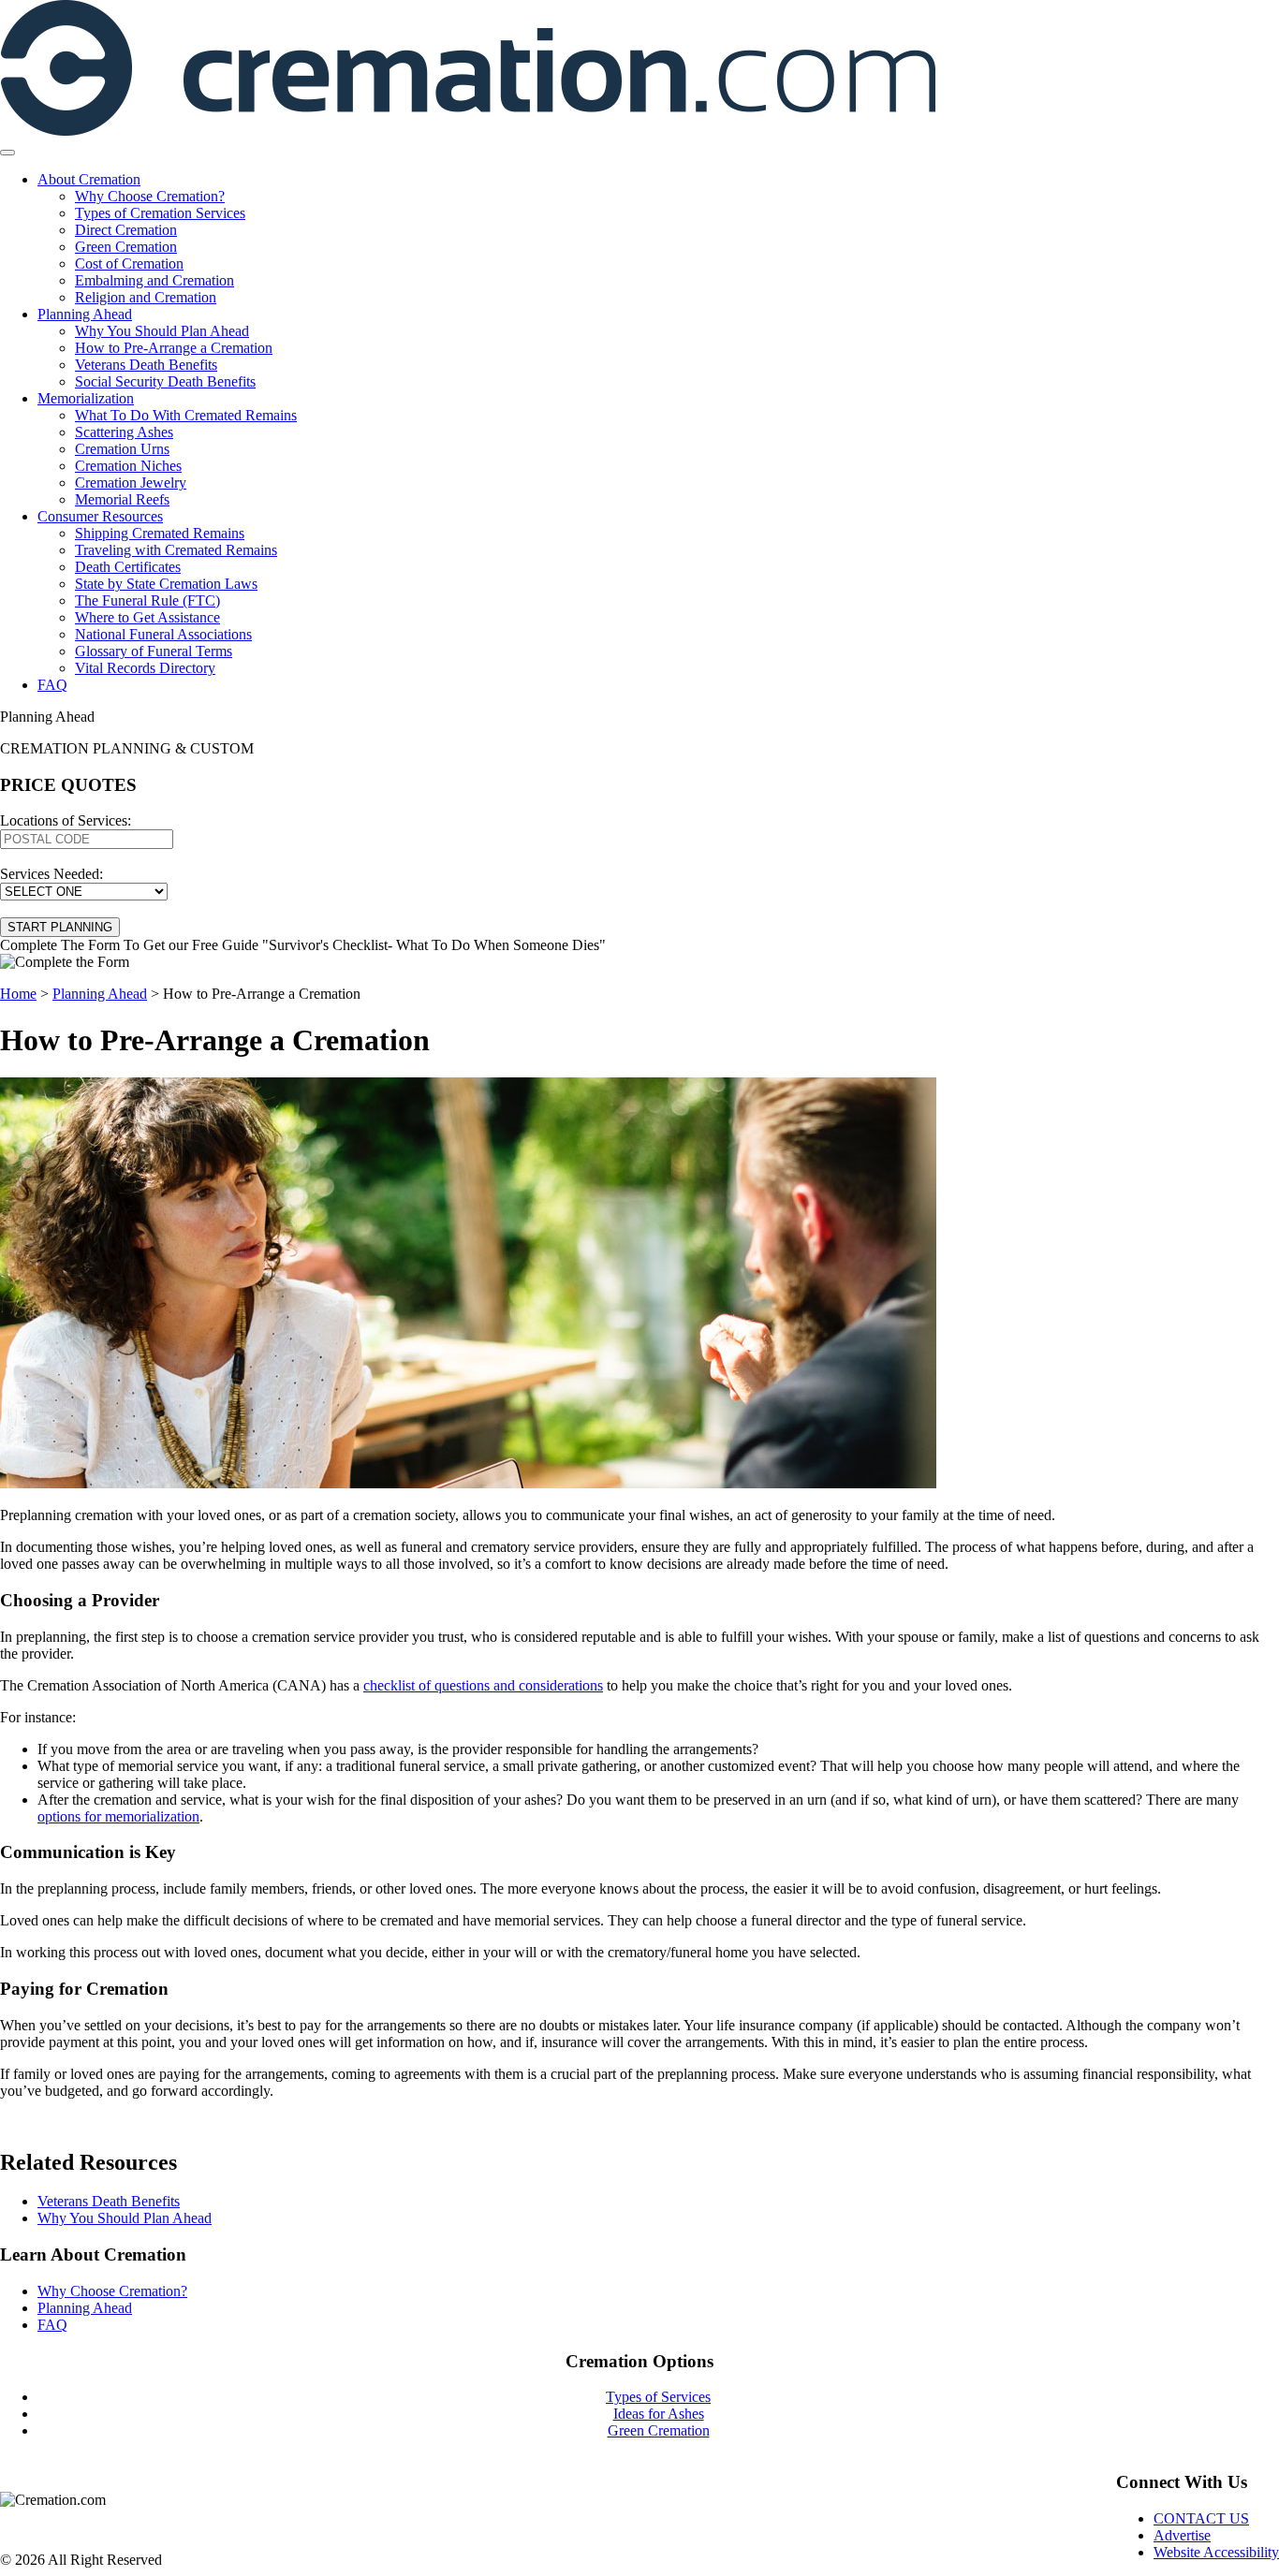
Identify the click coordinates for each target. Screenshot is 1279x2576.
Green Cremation (126, 247)
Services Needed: (51, 874)
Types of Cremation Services (160, 213)
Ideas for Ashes (659, 2414)
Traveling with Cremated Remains (176, 550)
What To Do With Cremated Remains (186, 415)
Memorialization (86, 398)
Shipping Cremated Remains (160, 533)
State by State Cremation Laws (166, 584)
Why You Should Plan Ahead (162, 331)
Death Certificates (128, 567)
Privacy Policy (39, 2527)
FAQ (52, 685)
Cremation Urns (122, 449)
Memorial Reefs (122, 499)
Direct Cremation (126, 230)
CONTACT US (1201, 2518)
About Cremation (89, 179)
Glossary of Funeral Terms (154, 651)
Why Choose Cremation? (150, 196)
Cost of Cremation (129, 263)
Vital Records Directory (145, 668)
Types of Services (658, 2397)
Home (18, 994)
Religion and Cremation (146, 297)
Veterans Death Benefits (146, 365)
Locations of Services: (66, 820)
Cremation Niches (128, 466)
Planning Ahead (85, 314)
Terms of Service (45, 2544)
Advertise (1182, 2535)
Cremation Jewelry (131, 483)
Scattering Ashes (124, 432)
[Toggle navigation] (7, 153)
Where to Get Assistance (147, 617)
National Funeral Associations (163, 634)
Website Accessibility (1216, 2552)
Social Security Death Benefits (165, 381)
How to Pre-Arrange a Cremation (174, 348)
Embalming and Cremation (154, 280)
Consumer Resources (100, 516)
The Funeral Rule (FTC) (147, 600)
